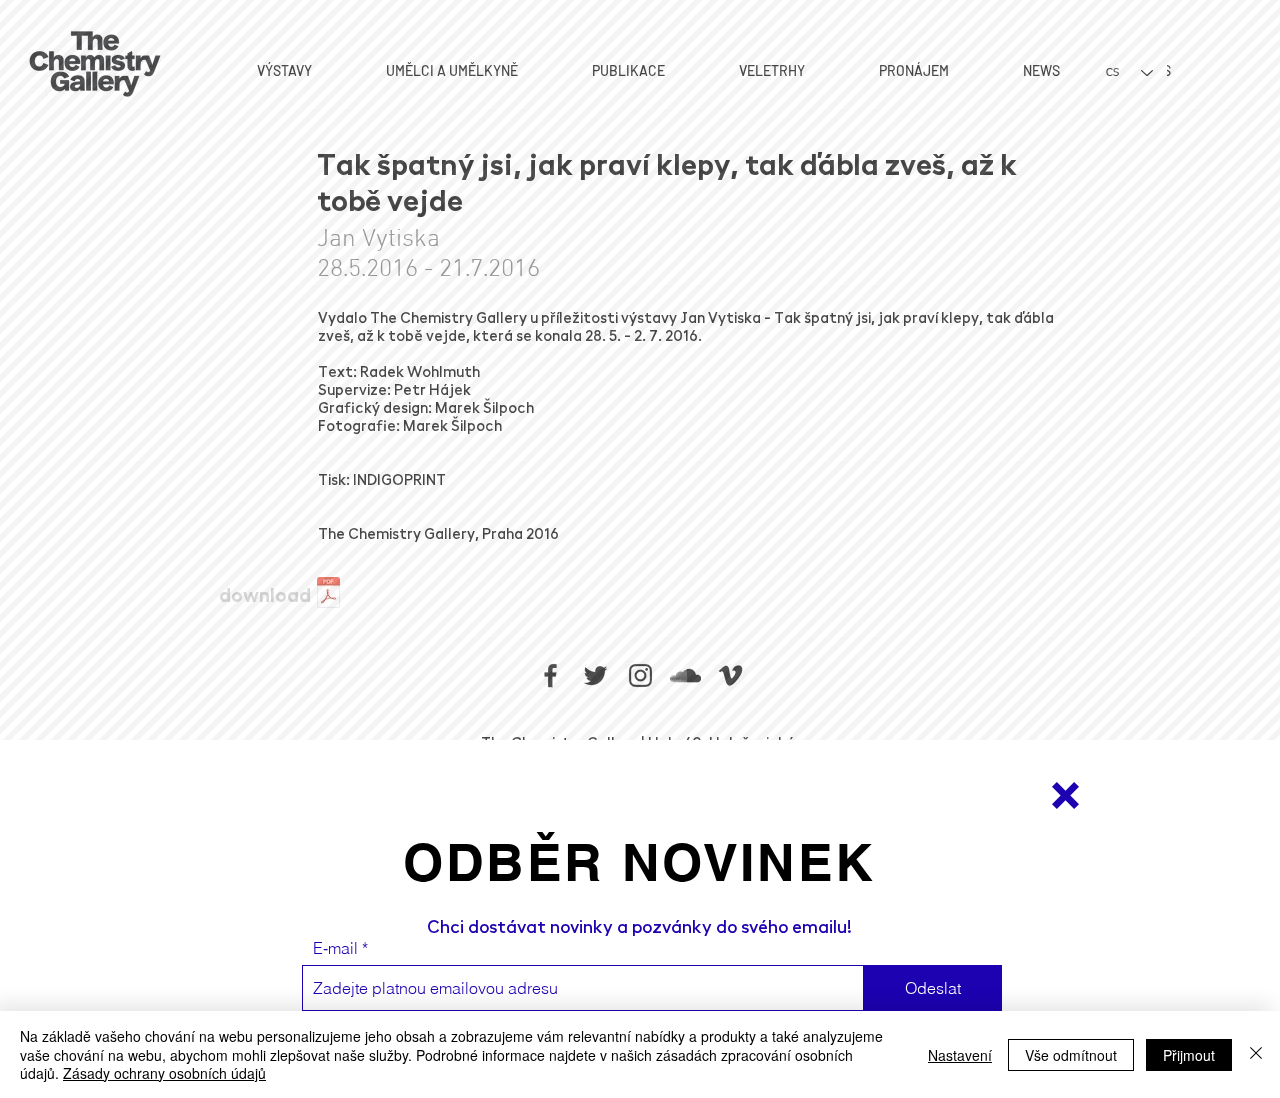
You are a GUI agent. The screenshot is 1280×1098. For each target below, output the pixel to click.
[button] (1065, 795)
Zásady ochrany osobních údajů (164, 1073)
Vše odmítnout (1071, 1055)
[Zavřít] (1256, 1054)
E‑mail (335, 948)
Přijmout (1189, 1055)
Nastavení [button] (960, 1055)
